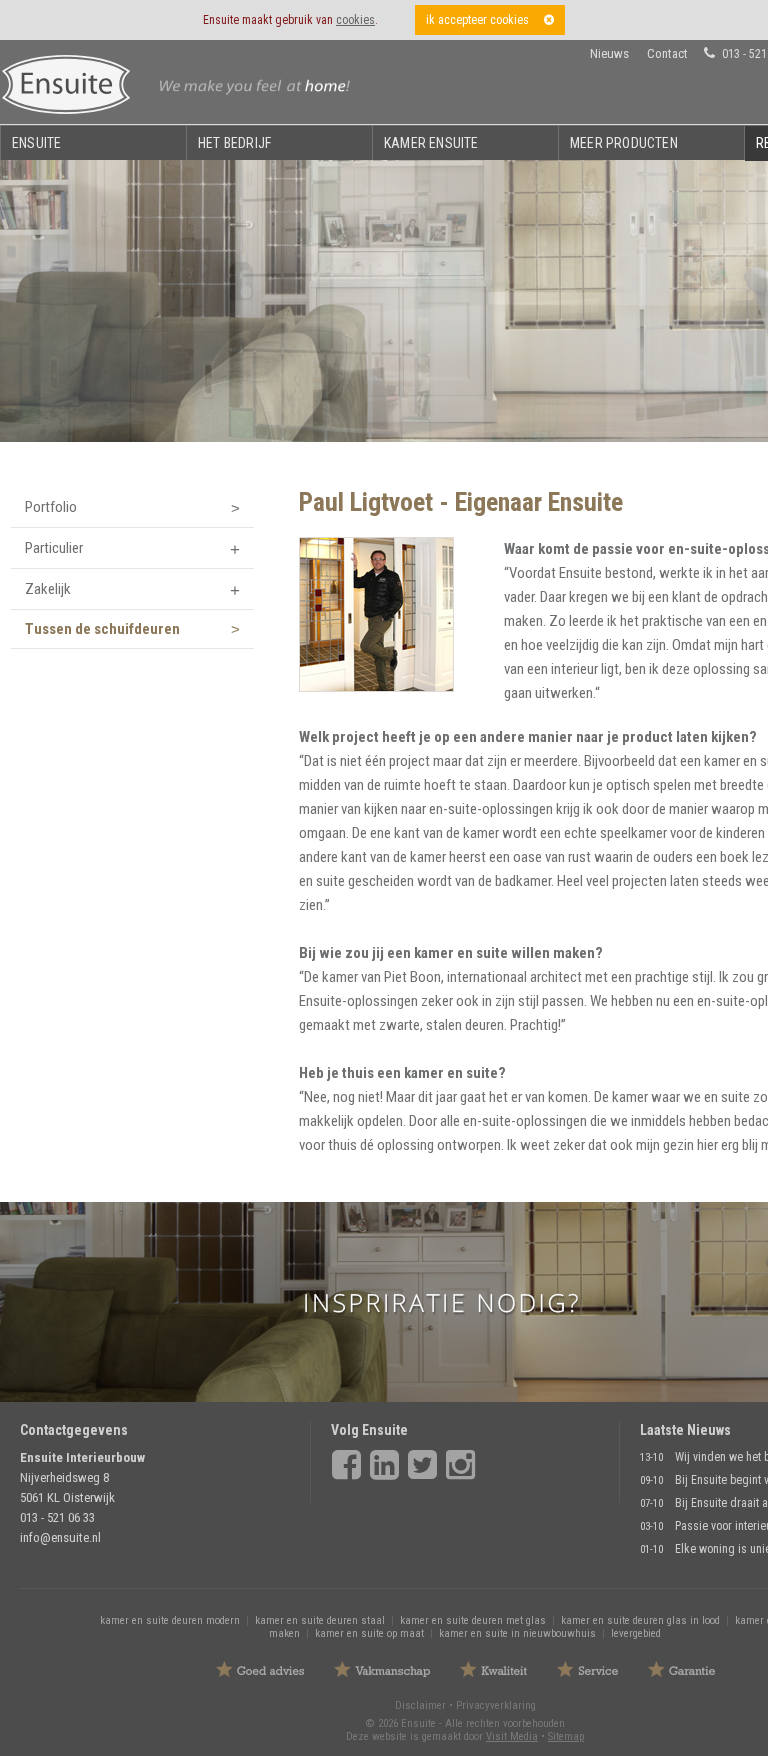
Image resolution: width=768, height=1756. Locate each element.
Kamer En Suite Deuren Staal (320, 1620)
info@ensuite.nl (60, 1537)
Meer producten (624, 143)
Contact (667, 53)
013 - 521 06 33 (57, 1517)
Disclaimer (420, 1705)
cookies (355, 20)
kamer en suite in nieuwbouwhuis (517, 1633)
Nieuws (609, 53)
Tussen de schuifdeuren (102, 629)
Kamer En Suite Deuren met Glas (473, 1620)
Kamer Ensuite (431, 143)
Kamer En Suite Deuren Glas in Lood (640, 1620)
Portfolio (51, 507)
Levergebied (636, 1633)
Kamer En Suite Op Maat (369, 1633)
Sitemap (566, 1736)
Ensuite (36, 143)
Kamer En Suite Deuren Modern (170, 1620)
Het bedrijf (234, 143)
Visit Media (512, 1736)
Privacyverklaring (496, 1705)
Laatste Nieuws (685, 1430)
